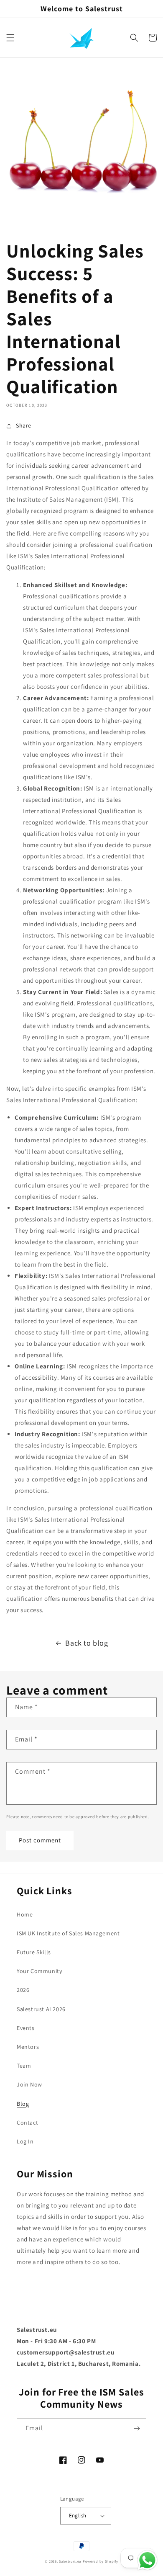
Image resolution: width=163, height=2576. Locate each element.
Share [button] (24, 425)
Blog (23, 2104)
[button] (10, 38)
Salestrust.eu (70, 2561)
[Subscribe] (137, 2428)
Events (26, 2028)
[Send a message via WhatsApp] (147, 2560)
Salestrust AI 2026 (41, 2009)
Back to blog (87, 1643)
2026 (23, 1990)
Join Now (29, 2084)
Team (24, 2066)
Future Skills (34, 1952)
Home (25, 1914)
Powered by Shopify (101, 2561)
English (78, 2515)
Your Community (39, 1971)
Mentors (28, 2047)
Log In (25, 2141)
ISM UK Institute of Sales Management (68, 1933)
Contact (27, 2123)
